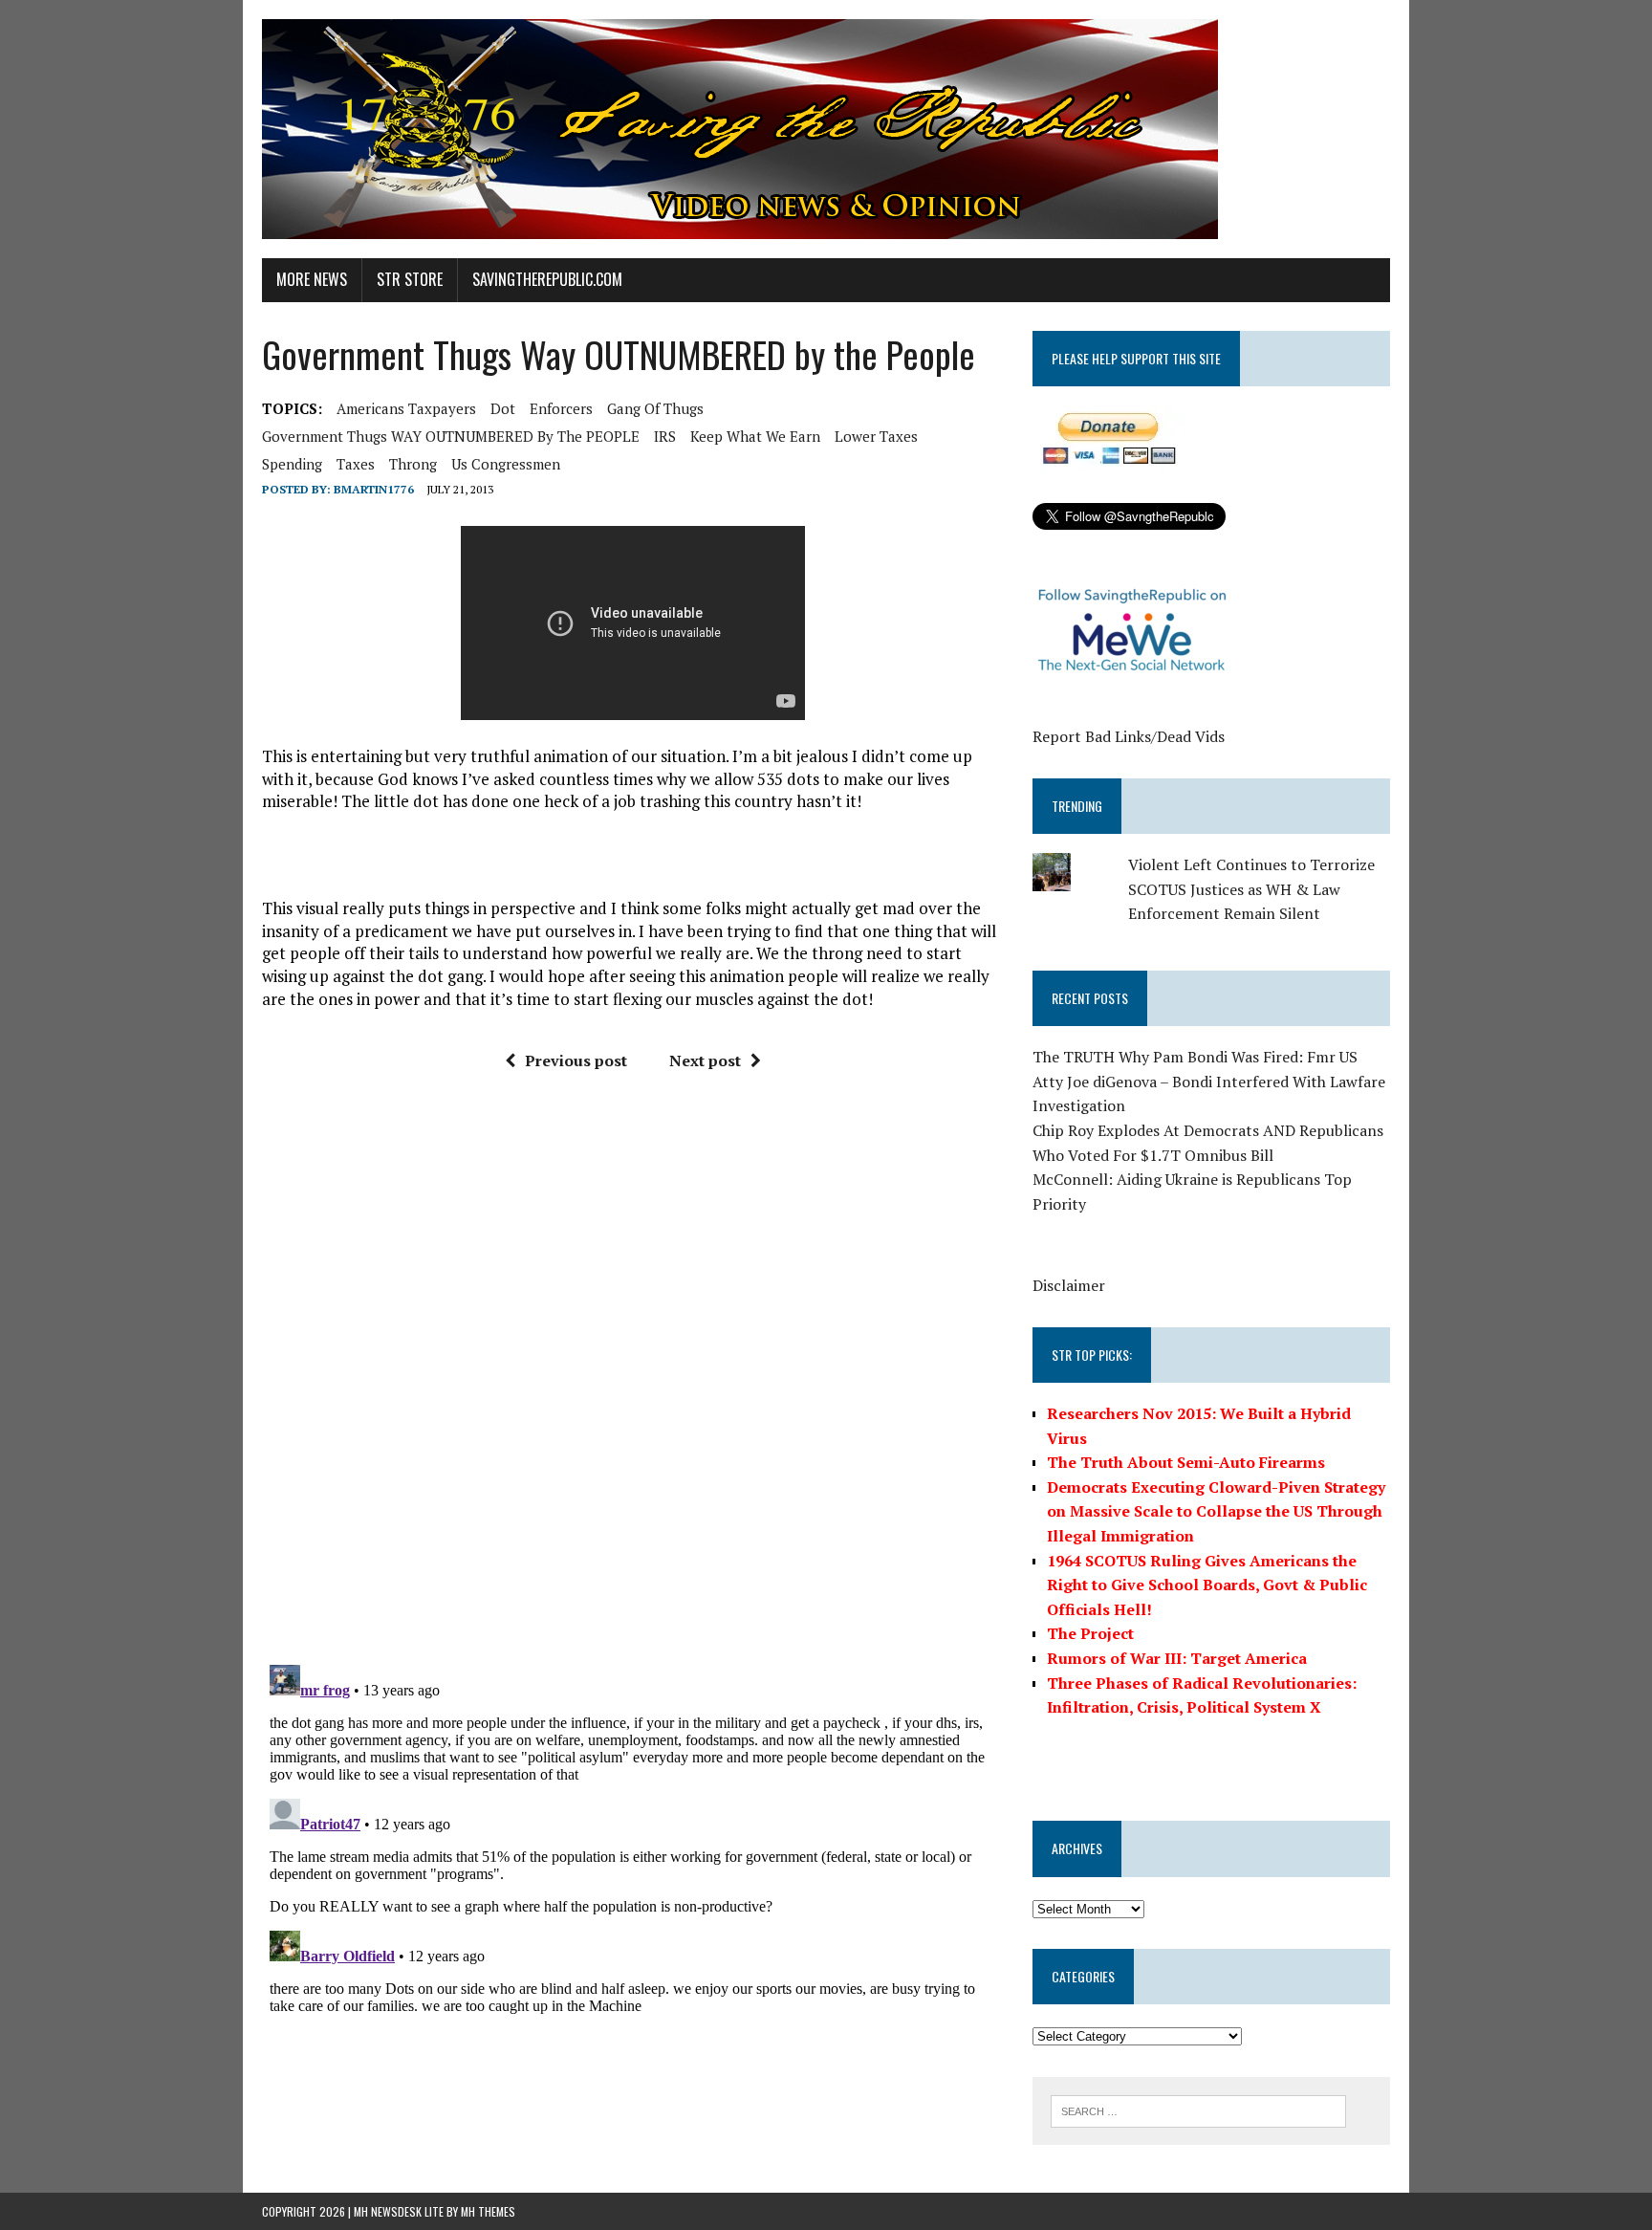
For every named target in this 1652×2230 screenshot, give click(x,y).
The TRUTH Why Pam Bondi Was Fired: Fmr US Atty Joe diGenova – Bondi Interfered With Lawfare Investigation (1209, 1081)
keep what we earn (755, 436)
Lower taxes (876, 436)
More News (312, 279)
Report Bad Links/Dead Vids (1129, 736)
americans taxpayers (406, 408)
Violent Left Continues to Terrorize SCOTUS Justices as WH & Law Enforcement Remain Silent (1251, 889)
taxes (356, 464)
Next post (705, 1060)
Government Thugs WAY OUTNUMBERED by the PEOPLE (451, 436)
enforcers (561, 408)
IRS (665, 436)
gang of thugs (655, 408)
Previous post (576, 1060)
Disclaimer (1069, 1285)
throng (413, 464)
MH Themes (488, 2211)
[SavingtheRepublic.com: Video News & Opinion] (826, 129)
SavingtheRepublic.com (547, 279)
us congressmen (506, 464)
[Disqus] (633, 1375)
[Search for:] (1198, 2110)
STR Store (410, 279)
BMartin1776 (374, 489)
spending (292, 464)
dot (503, 408)
